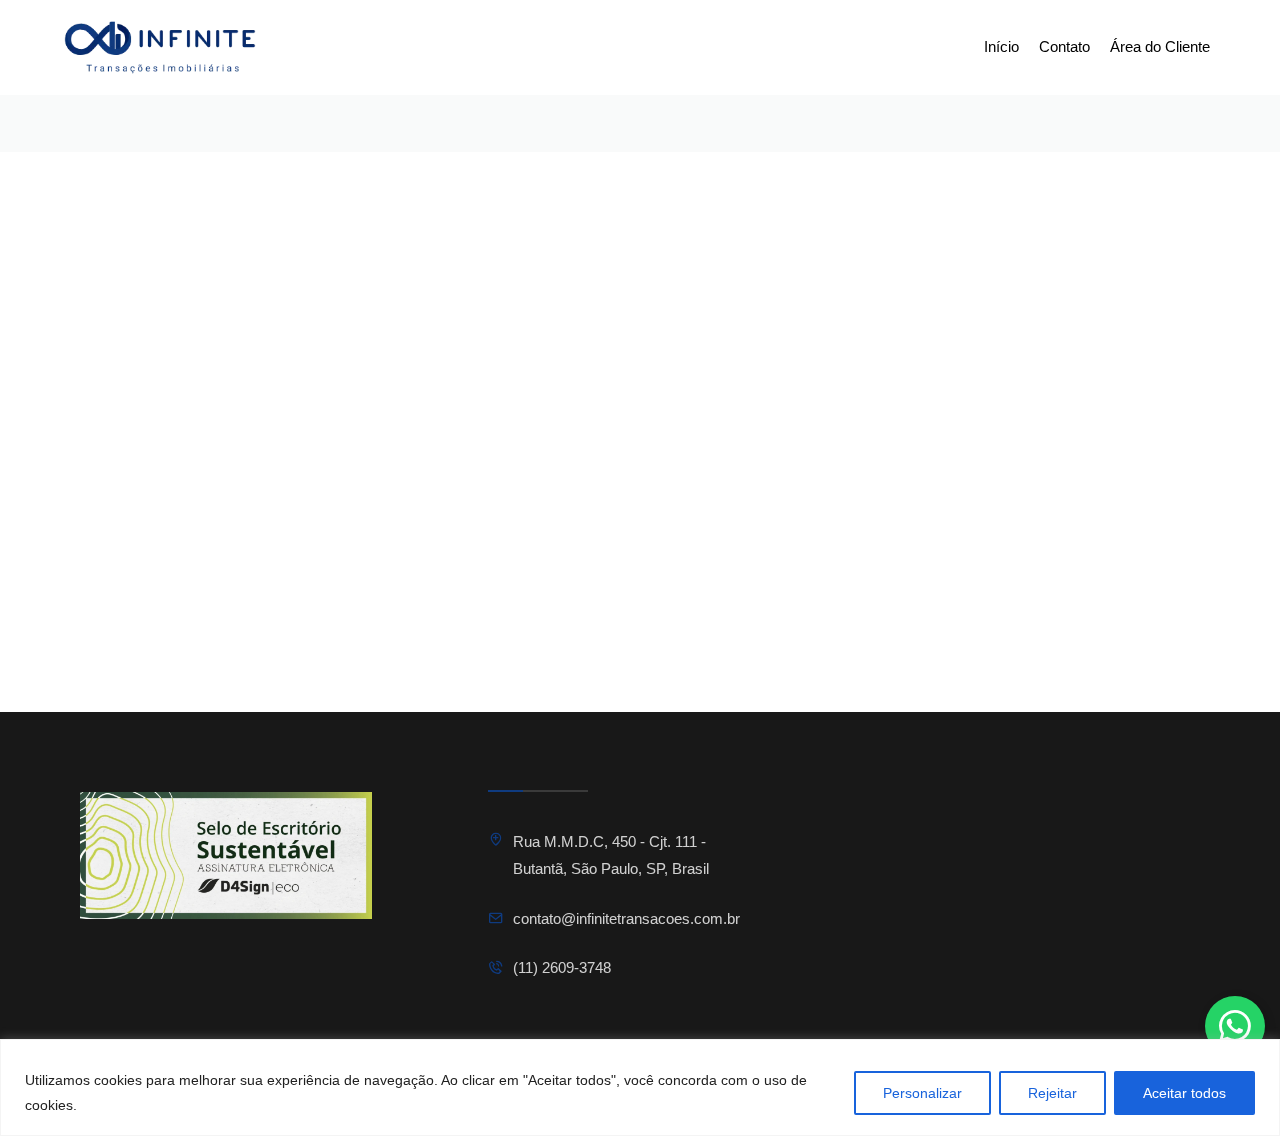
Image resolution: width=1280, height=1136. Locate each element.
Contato (1064, 46)
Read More (522, 680)
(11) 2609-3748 (562, 967)
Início (1001, 46)
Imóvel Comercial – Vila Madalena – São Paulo (596, 622)
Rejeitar (1052, 1093)
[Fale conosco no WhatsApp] (1235, 1026)
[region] (640, 1087)
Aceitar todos (1184, 1093)
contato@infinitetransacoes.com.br (626, 918)
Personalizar (922, 1093)
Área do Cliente (1160, 46)
